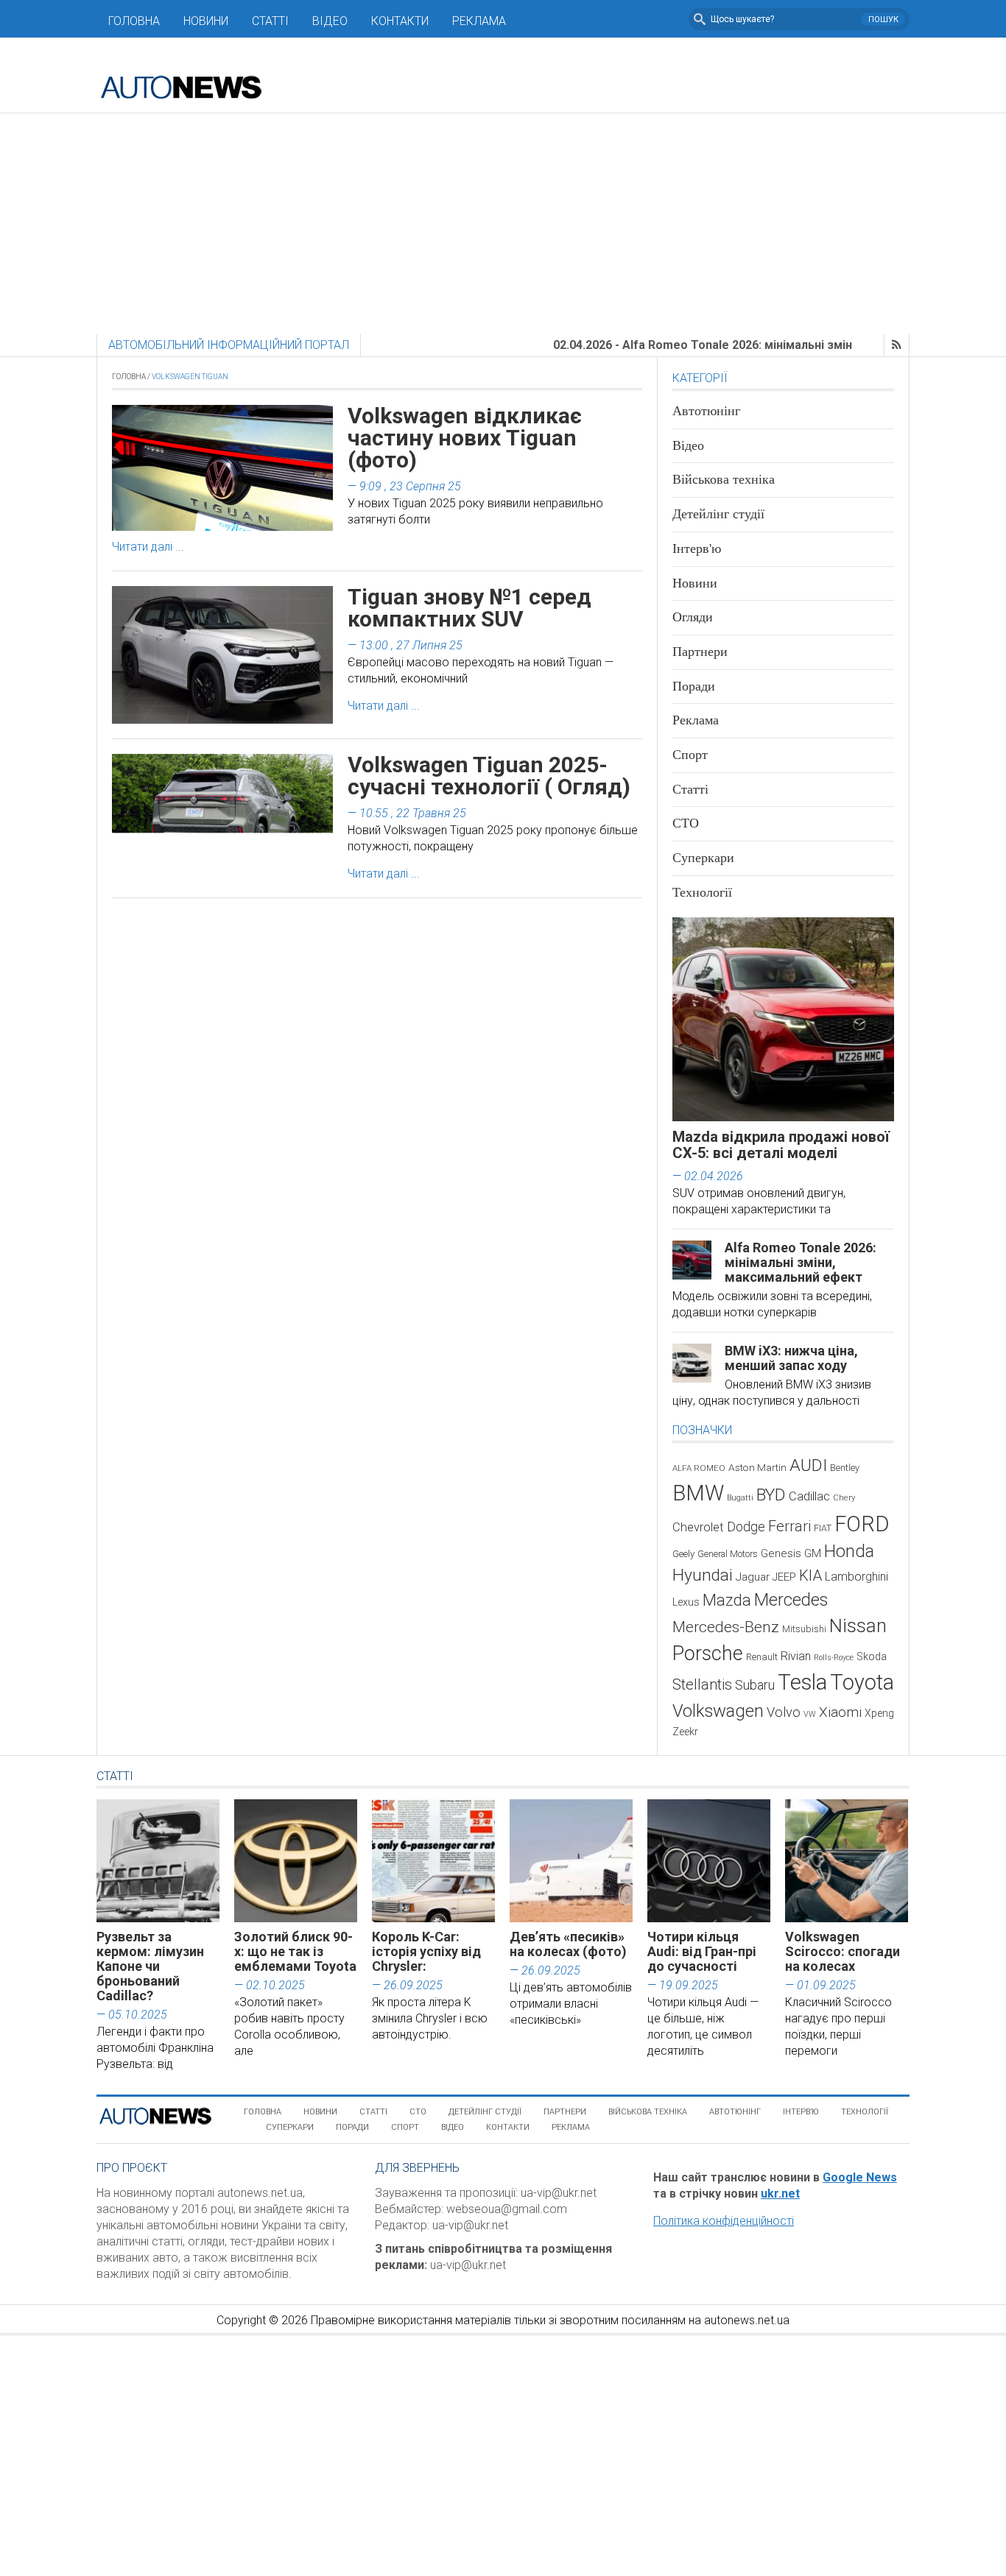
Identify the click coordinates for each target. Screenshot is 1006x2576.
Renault (762, 1657)
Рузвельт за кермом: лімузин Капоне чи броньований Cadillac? (150, 1966)
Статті (270, 21)
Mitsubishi (804, 1629)
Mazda (727, 1600)
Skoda (872, 1656)
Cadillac (809, 1496)
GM (813, 1553)
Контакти (400, 21)
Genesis (781, 1553)
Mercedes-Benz (726, 1627)
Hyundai (703, 1575)
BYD (771, 1495)
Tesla (802, 1682)
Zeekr (685, 1732)
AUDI (808, 1465)
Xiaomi (840, 1712)
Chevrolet (698, 1527)
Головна (134, 21)
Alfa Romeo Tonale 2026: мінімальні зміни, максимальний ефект (801, 1262)
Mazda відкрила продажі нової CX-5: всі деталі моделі (781, 1145)
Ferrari (789, 1526)
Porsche (708, 1654)
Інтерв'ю (697, 548)
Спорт (690, 755)
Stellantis (702, 1684)
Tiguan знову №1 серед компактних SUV (469, 608)
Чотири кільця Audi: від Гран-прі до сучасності (702, 1951)
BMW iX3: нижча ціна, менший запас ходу (791, 1358)
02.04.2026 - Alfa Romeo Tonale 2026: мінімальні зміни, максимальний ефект (714, 345)
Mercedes (791, 1600)
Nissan (858, 1626)
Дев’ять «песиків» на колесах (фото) (568, 1944)
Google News (860, 2177)
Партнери (700, 652)
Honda (849, 1551)
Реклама (479, 21)
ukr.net (780, 2194)
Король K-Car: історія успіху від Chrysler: (426, 1951)
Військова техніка (724, 479)
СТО (686, 823)
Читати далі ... (148, 547)
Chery (844, 1497)
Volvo (784, 1712)
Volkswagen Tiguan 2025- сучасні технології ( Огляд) (489, 776)
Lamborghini (856, 1577)
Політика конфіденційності (724, 2221)
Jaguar (753, 1577)
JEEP (784, 1577)
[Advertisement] (503, 224)
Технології (702, 892)
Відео (330, 21)
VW (810, 1714)
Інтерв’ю (801, 2112)
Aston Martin (757, 1467)
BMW (698, 1493)
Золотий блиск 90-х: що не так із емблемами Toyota (295, 1951)
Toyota (862, 1682)
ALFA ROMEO (699, 1468)
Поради (694, 686)
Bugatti (740, 1498)
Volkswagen (718, 1711)
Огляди (693, 617)
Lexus (686, 1602)
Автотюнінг (706, 411)
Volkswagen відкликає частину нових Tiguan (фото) (465, 438)
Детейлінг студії (718, 514)
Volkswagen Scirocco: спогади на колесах (843, 1951)
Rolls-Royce (834, 1658)
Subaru (755, 1685)
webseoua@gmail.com (507, 2209)
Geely (683, 1554)
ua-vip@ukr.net (559, 2193)
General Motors (728, 1554)
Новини (206, 21)
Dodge (746, 1527)
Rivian (796, 1656)
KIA (810, 1575)
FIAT (823, 1528)
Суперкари (703, 858)
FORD (862, 1524)
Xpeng (879, 1713)
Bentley (845, 1468)
